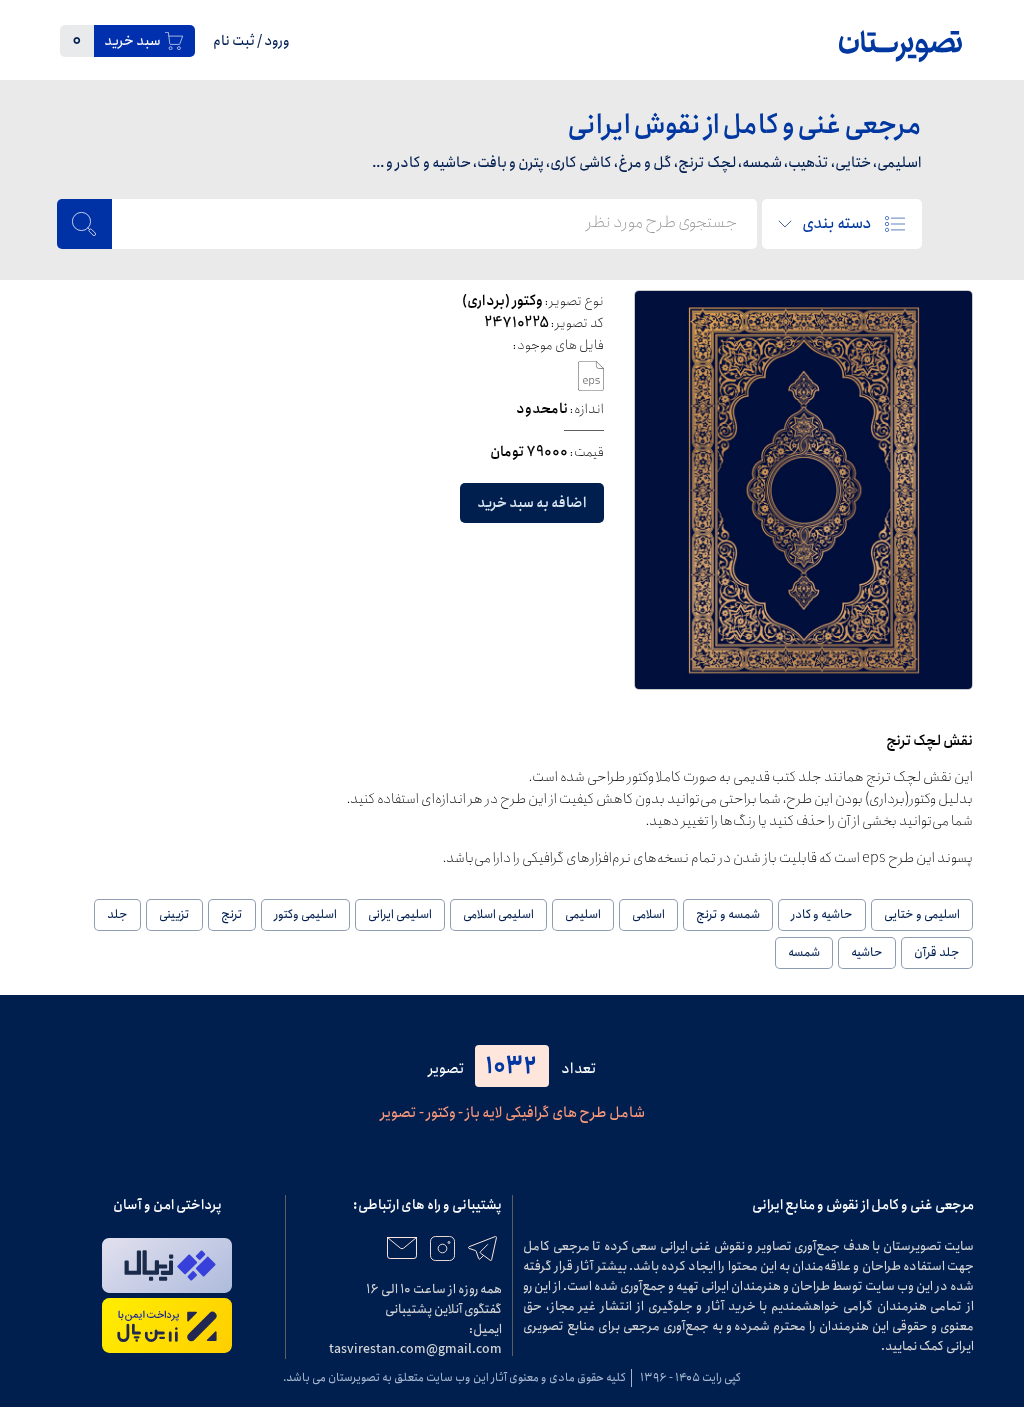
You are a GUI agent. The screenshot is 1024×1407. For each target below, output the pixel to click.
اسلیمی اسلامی (498, 914)
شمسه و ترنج (728, 914)
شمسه (804, 952)
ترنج (232, 914)
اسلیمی (583, 914)
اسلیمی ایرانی (400, 914)
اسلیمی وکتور (305, 914)
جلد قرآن (937, 952)
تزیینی (174, 914)
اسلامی (648, 914)
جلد (117, 914)
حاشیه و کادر (822, 914)
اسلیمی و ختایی (922, 914)
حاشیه (867, 952)
